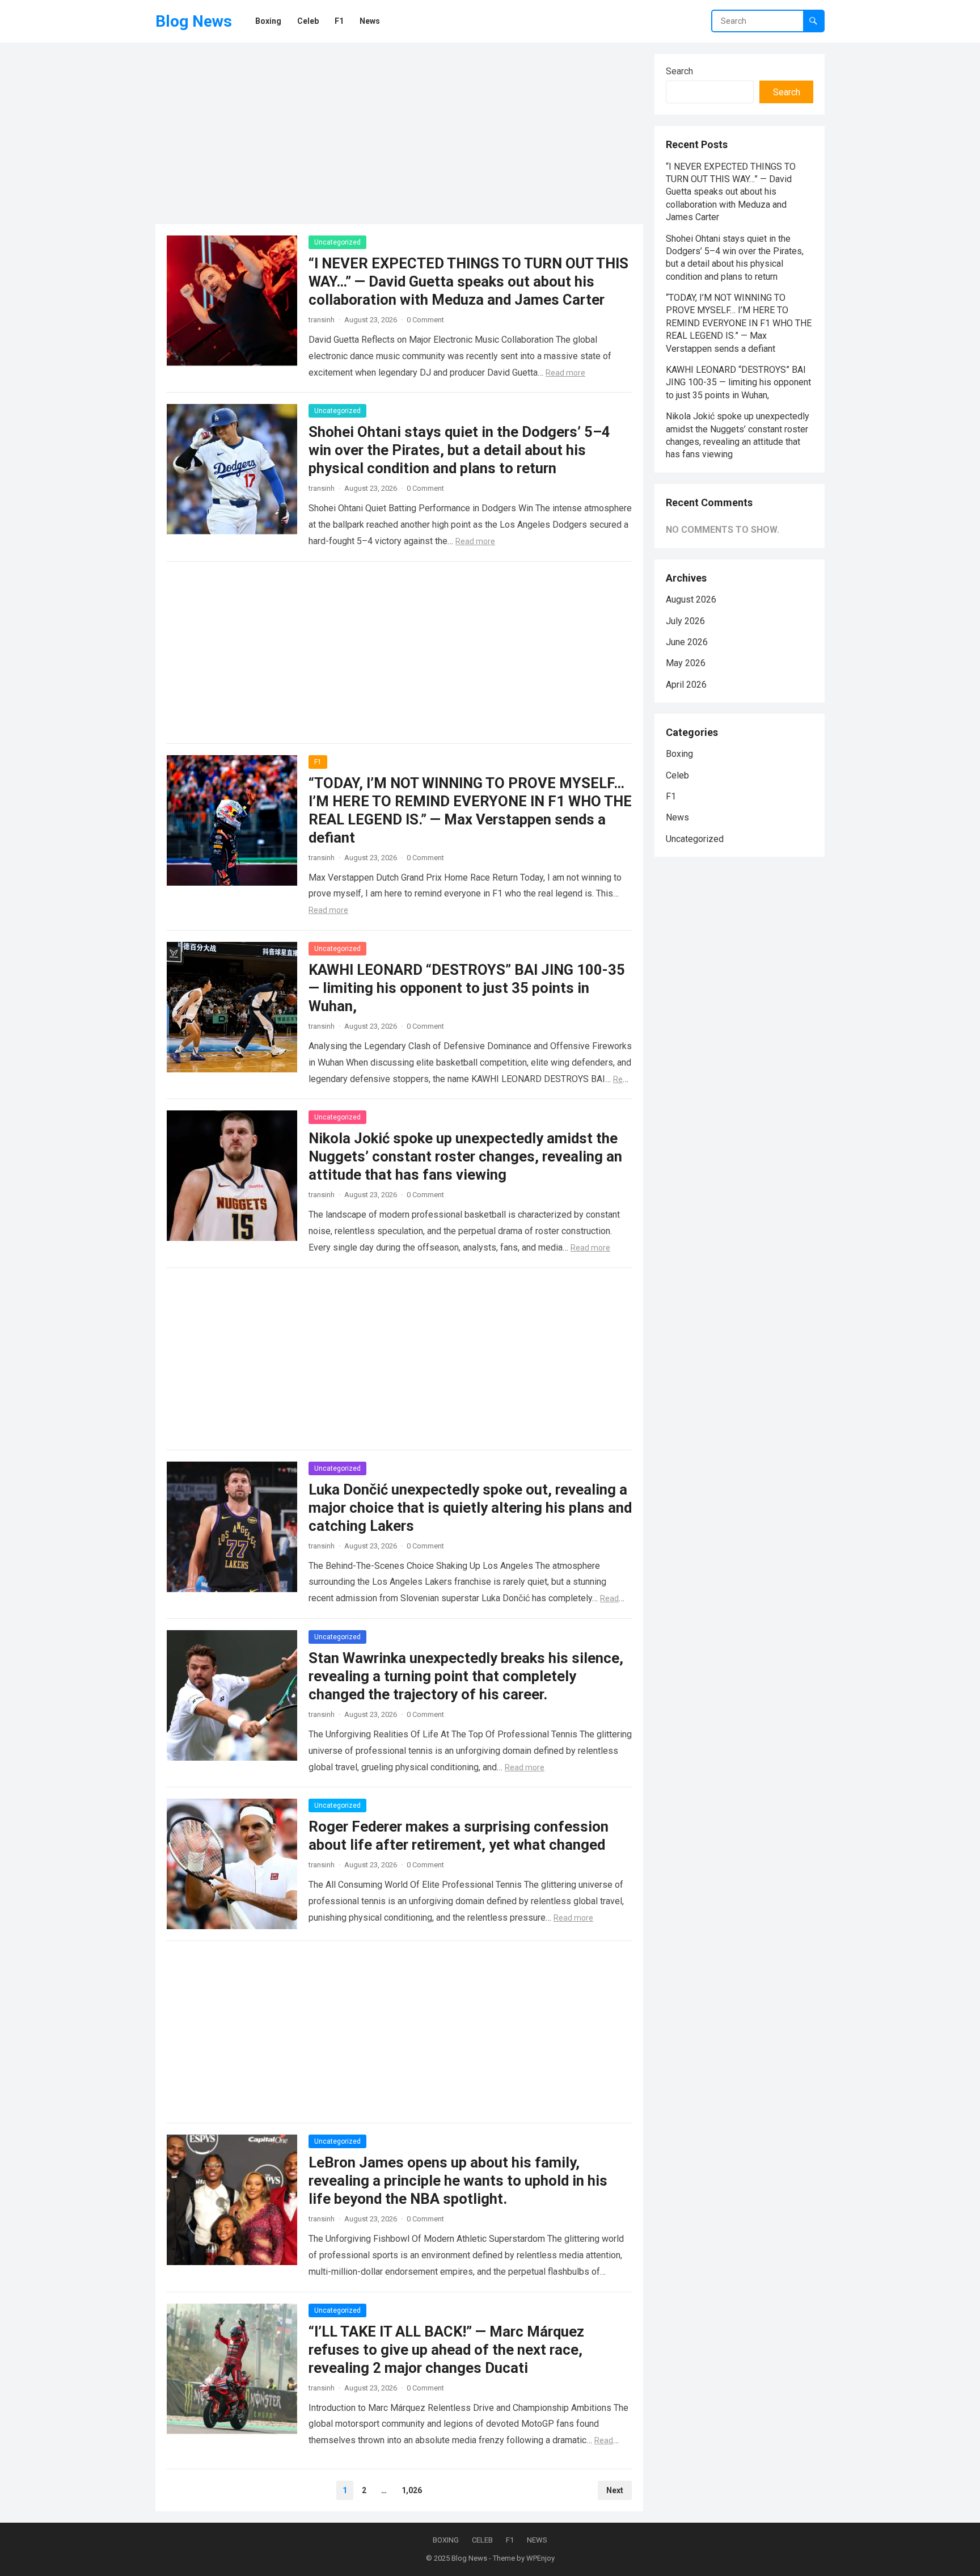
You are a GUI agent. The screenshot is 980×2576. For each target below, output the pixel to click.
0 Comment (425, 320)
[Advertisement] (399, 133)
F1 (318, 762)
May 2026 (686, 663)
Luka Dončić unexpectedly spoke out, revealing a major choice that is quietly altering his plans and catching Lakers (470, 1508)
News (677, 817)
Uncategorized (337, 242)
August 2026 (691, 599)
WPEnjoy (540, 2558)
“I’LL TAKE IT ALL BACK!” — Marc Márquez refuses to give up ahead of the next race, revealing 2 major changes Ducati (446, 2350)
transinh (322, 320)
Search (679, 71)
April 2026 (686, 685)
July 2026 (685, 621)
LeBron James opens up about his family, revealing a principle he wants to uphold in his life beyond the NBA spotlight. (458, 2181)
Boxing (679, 754)
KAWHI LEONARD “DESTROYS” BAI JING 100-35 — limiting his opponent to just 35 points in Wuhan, (467, 988)
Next (615, 2490)
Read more (565, 373)
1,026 (412, 2490)
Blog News (194, 21)
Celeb (677, 775)
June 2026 (687, 642)
